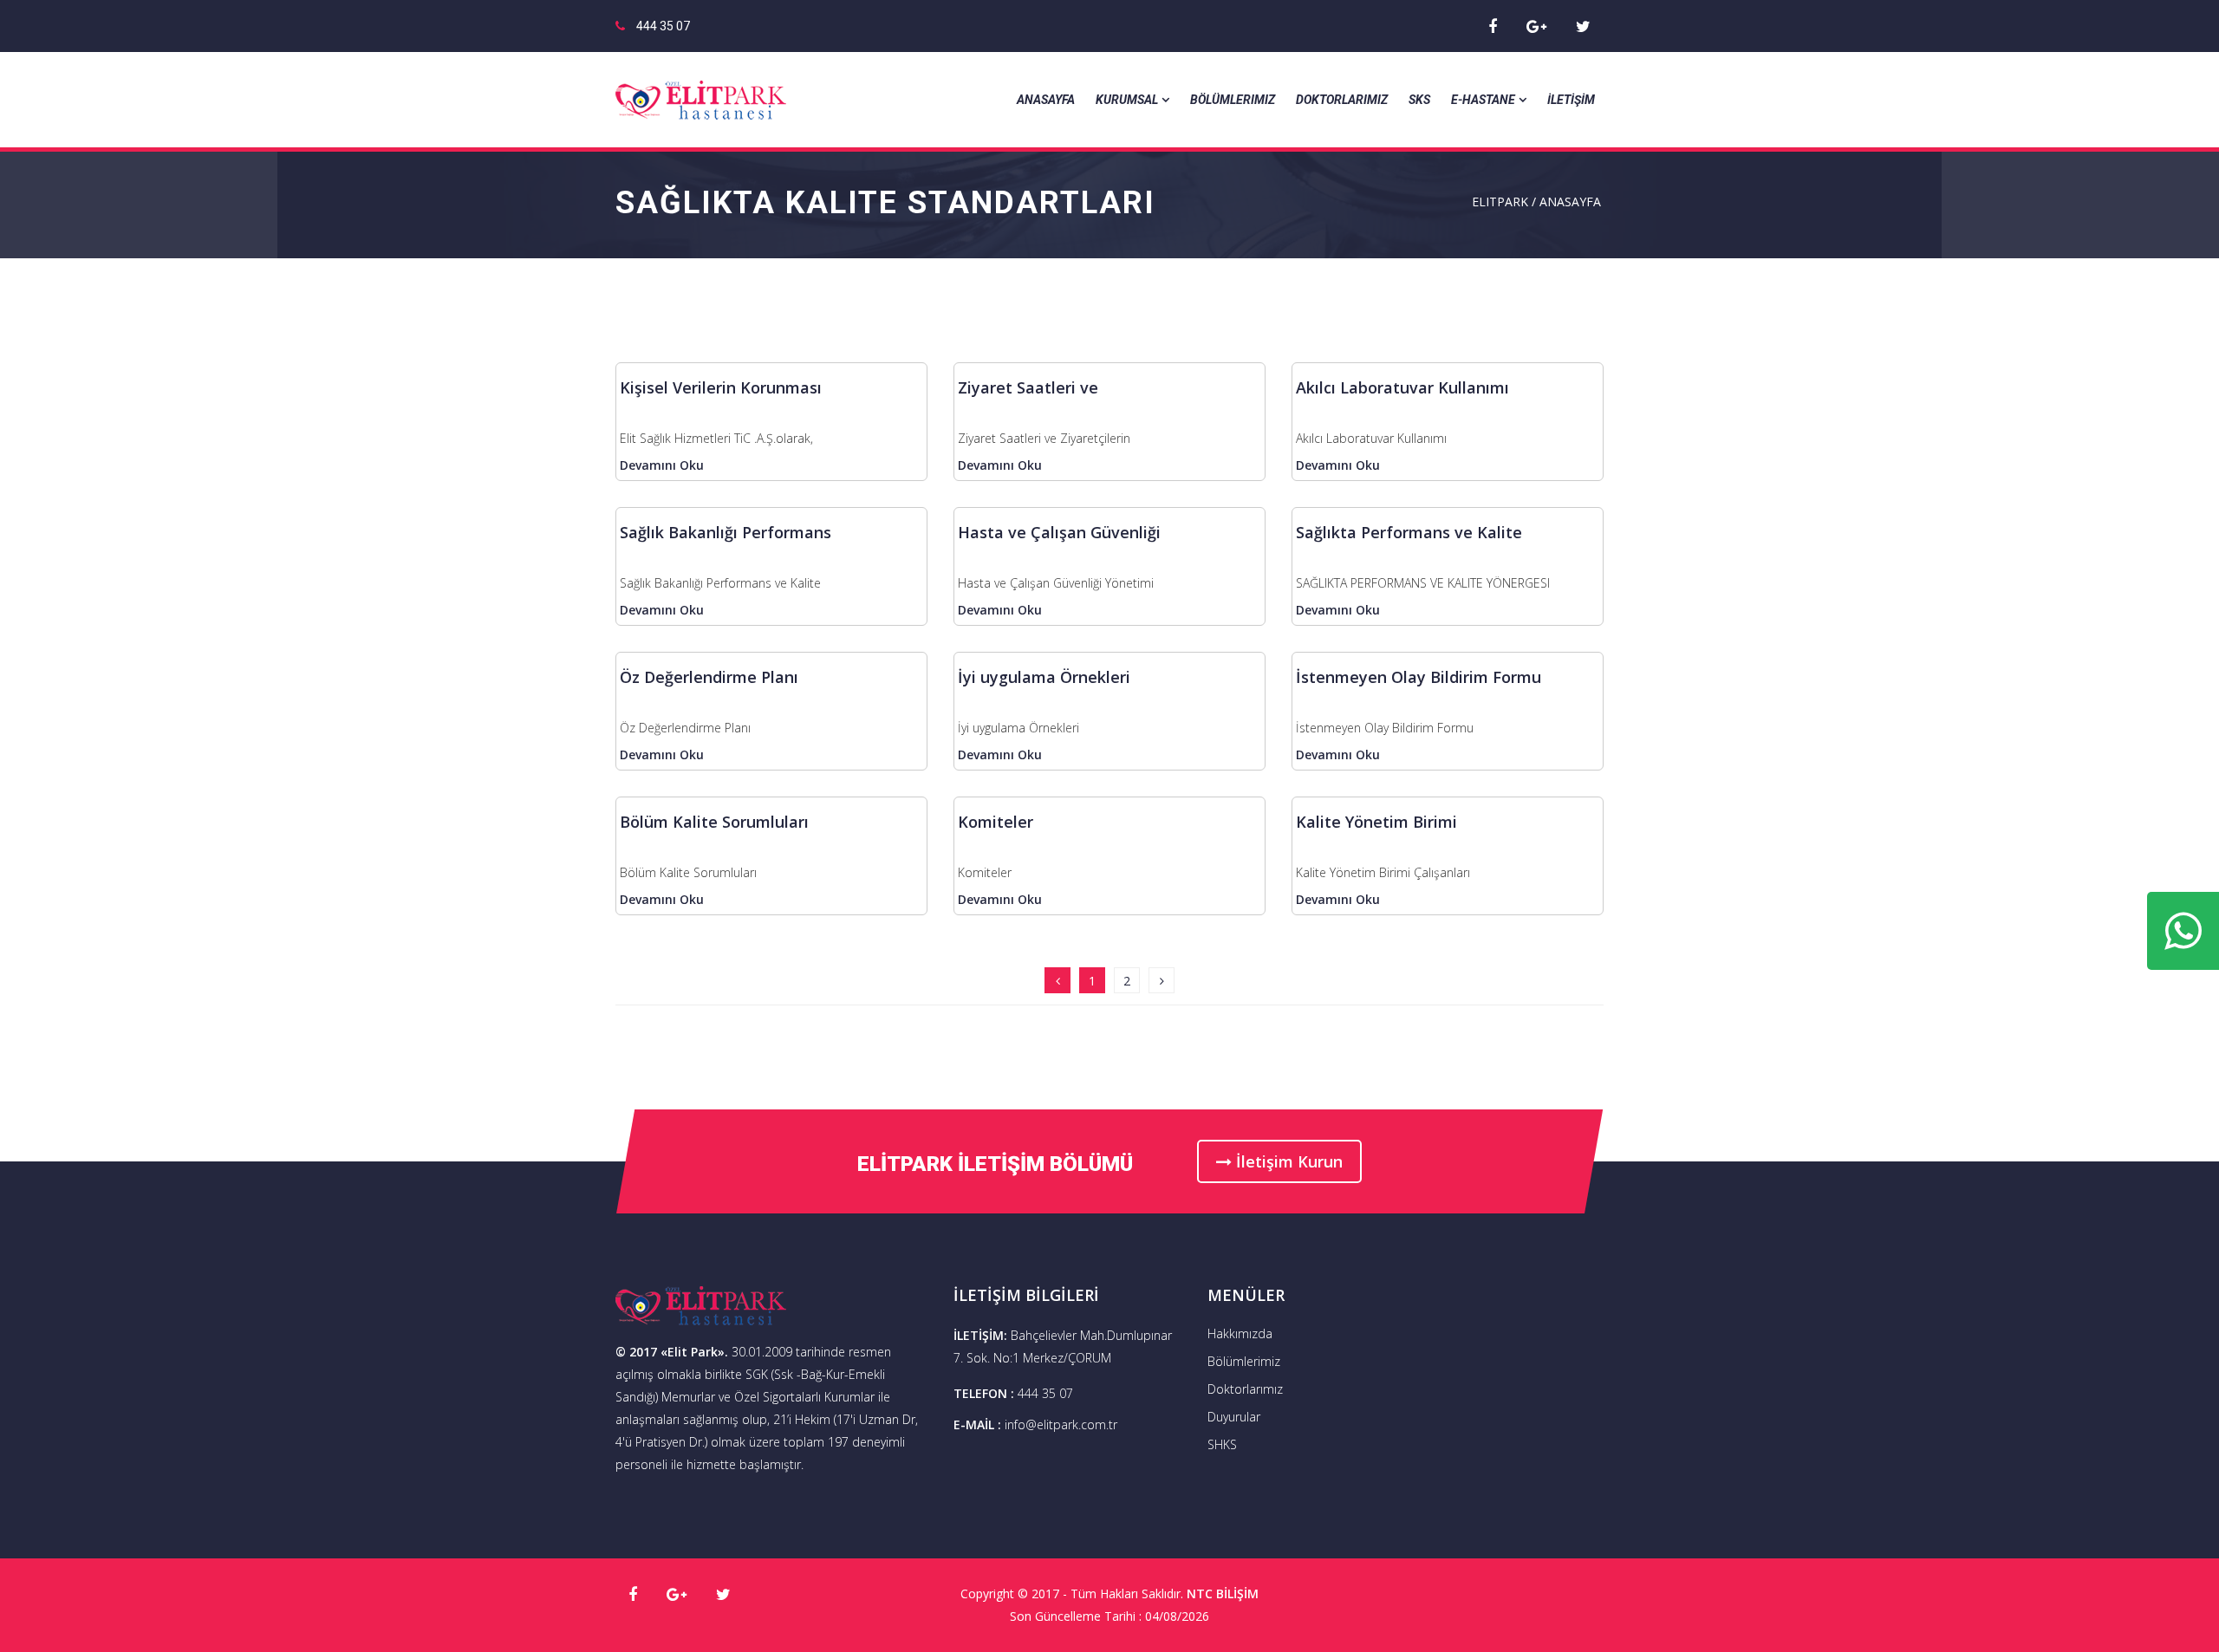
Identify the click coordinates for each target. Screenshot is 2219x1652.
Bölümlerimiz (1233, 100)
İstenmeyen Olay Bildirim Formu (1419, 677)
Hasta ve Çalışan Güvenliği (1059, 532)
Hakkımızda (1240, 1333)
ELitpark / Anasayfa (1536, 202)
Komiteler (996, 822)
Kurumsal (1127, 100)
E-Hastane (1483, 100)
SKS (1419, 100)
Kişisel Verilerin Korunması (721, 387)
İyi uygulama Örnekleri (1044, 677)
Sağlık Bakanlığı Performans (726, 532)
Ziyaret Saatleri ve (1028, 387)
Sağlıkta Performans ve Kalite (1409, 532)
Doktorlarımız (1342, 100)
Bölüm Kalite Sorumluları (714, 822)
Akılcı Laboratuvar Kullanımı (1402, 387)
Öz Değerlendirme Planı (709, 677)
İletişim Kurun (1287, 1161)
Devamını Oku (662, 465)
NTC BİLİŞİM (1223, 1593)
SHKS (1222, 1444)
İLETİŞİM (1571, 100)
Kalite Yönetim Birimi (1376, 822)
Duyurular (1234, 1417)
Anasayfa (1046, 100)
